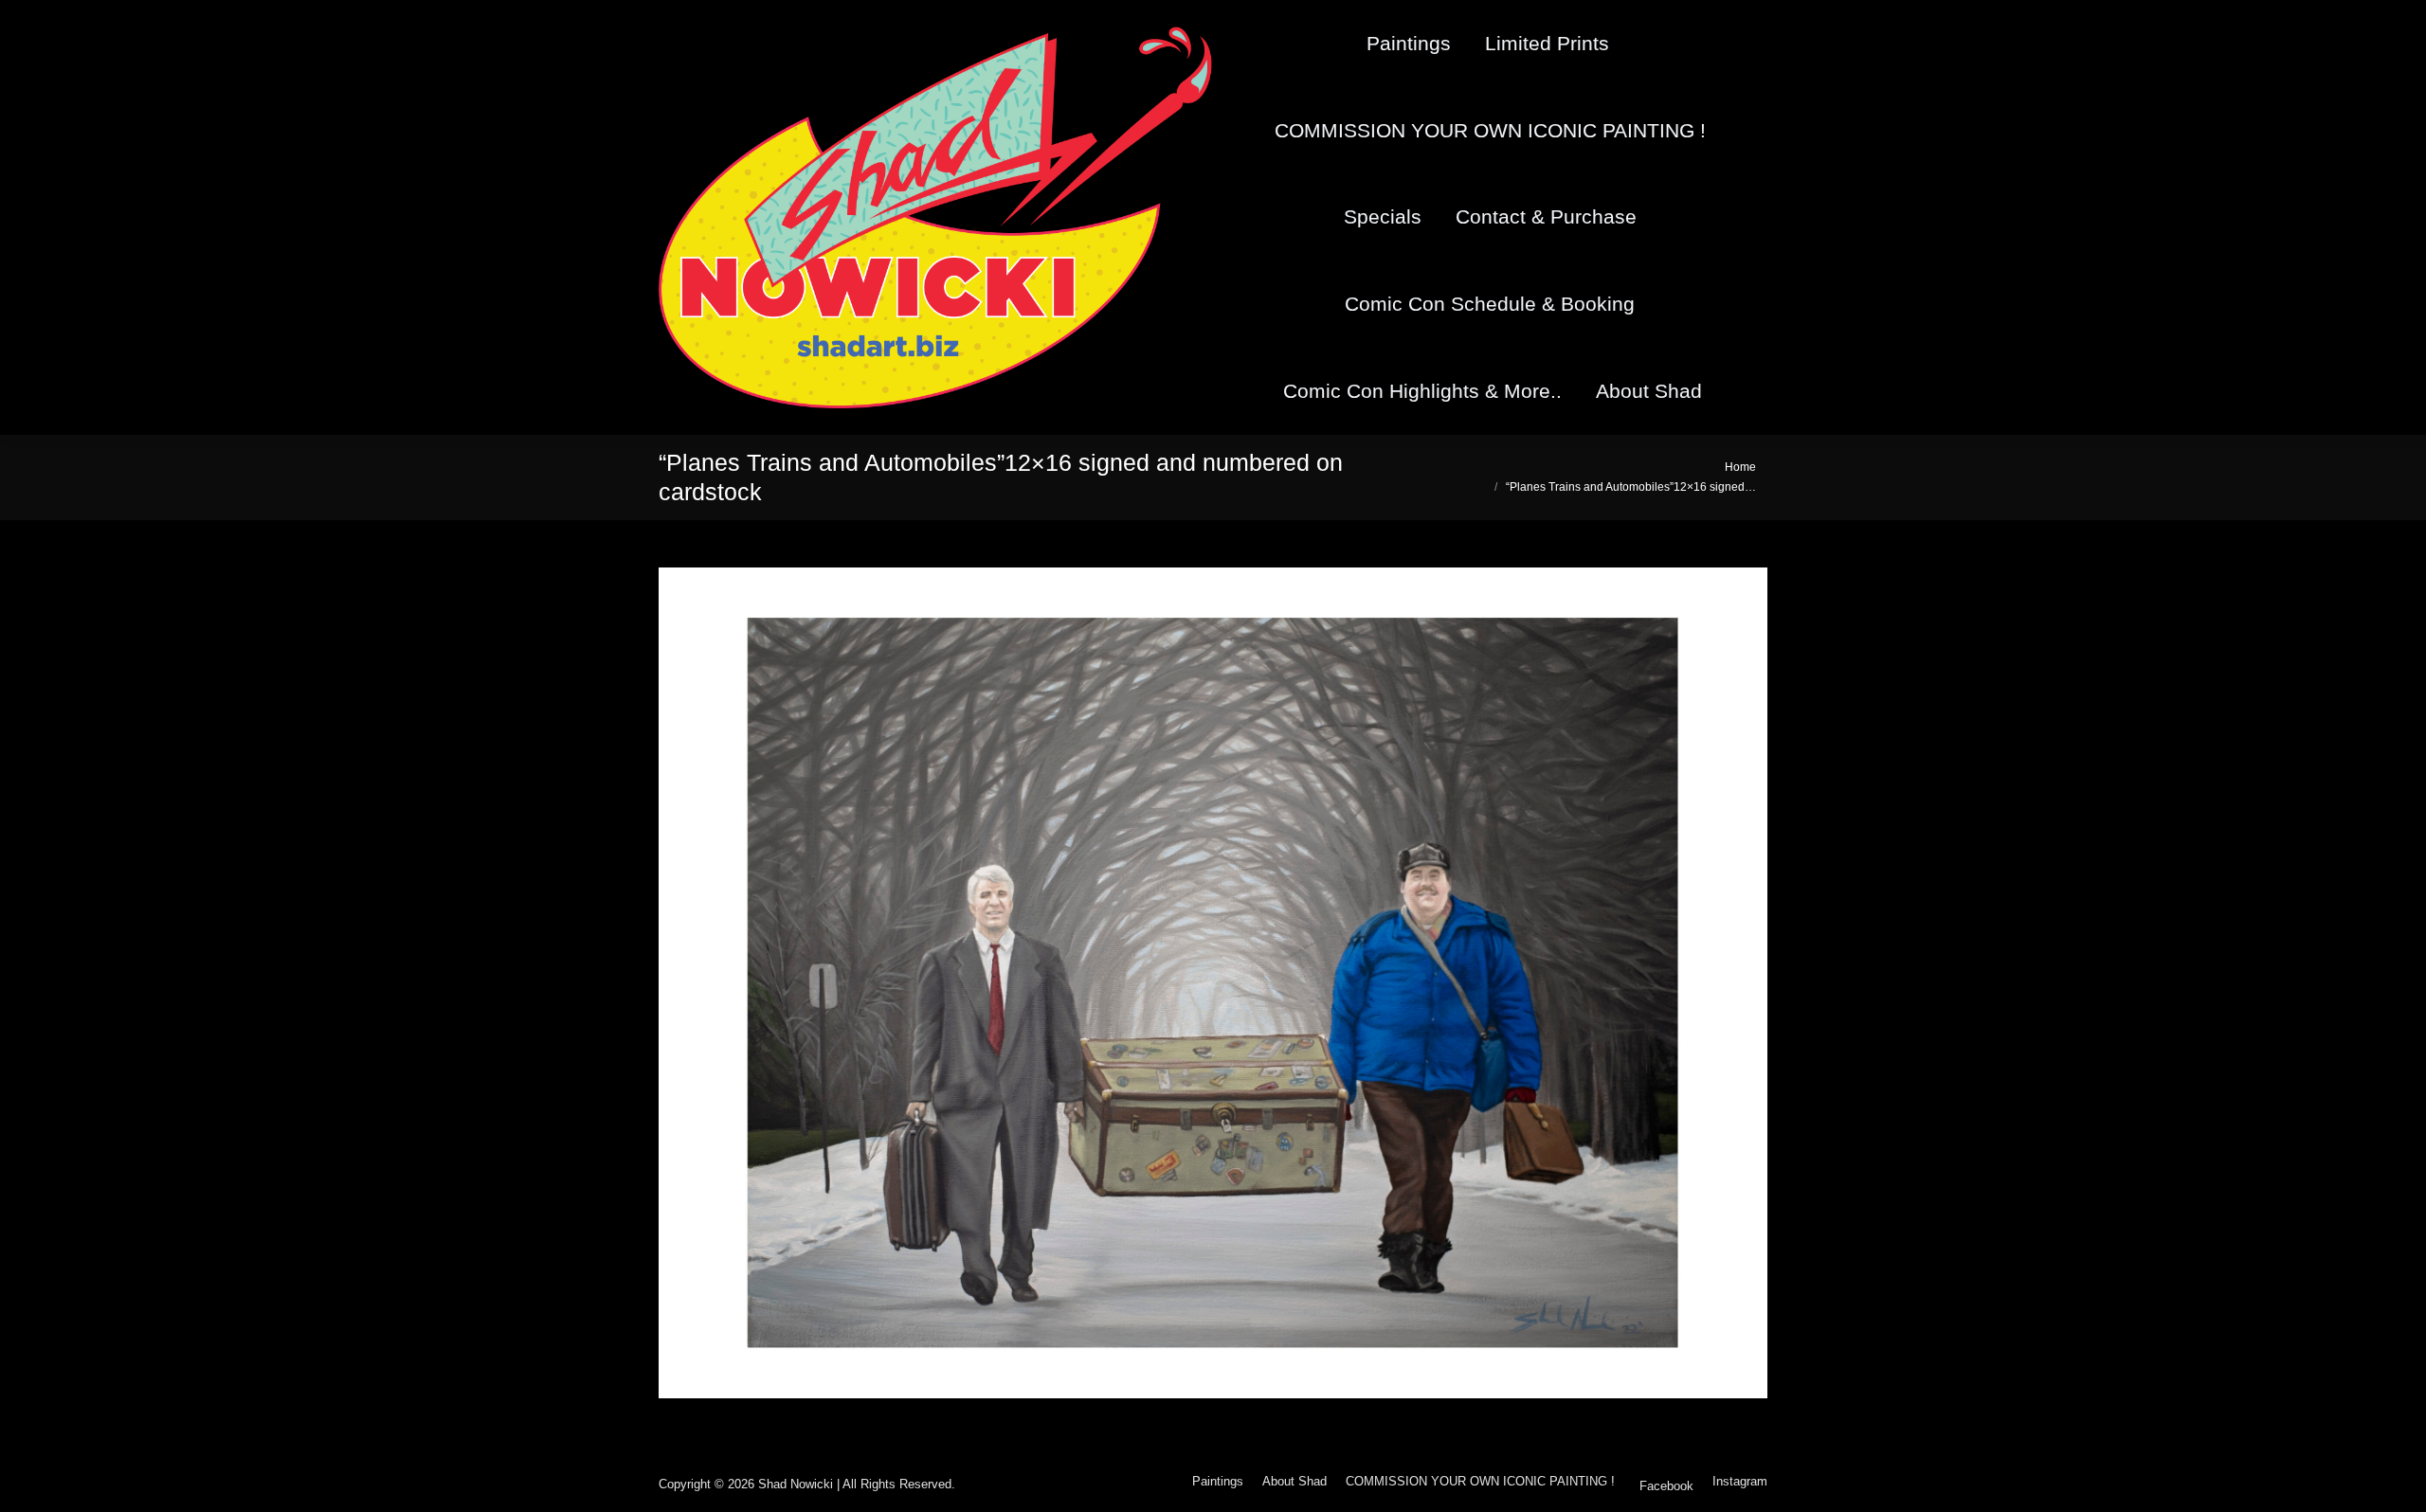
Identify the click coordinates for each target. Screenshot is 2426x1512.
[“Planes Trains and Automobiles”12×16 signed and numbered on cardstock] (1213, 983)
